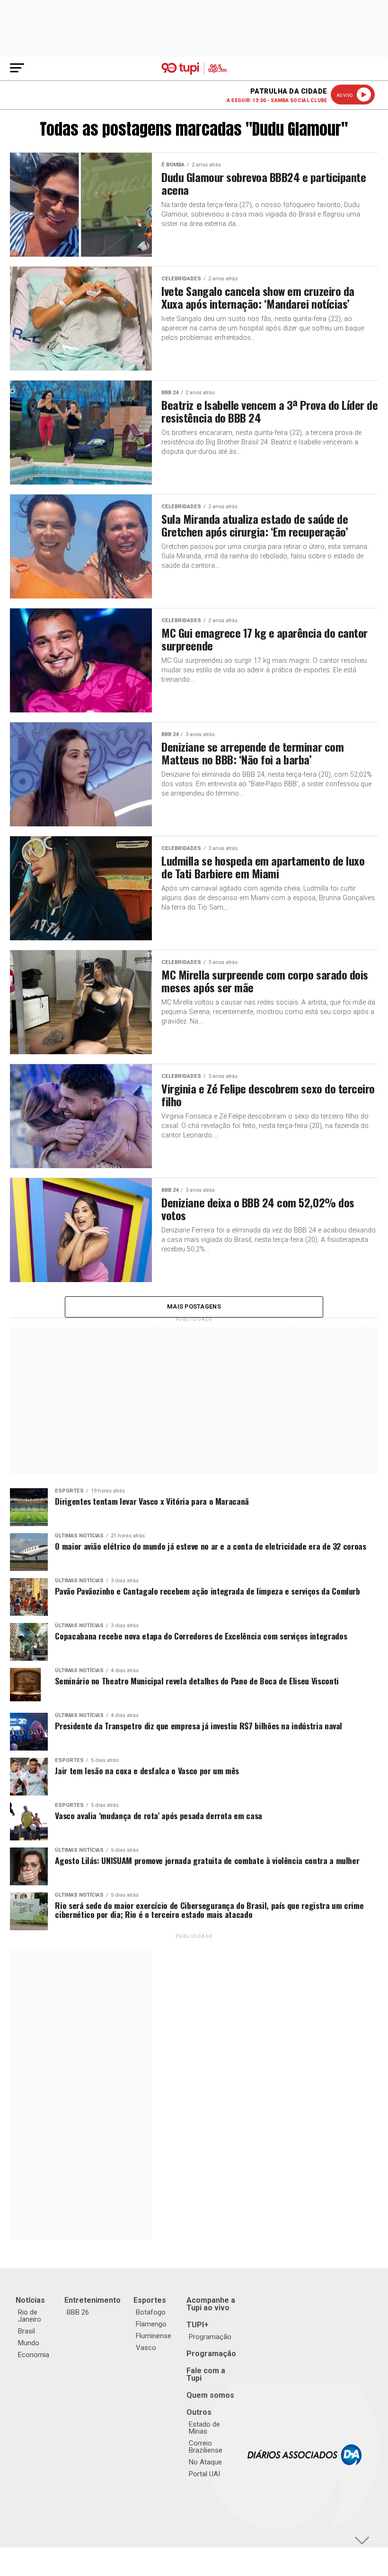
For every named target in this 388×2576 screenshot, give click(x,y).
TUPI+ (198, 2325)
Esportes (150, 2300)
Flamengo (151, 2324)
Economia (34, 2355)
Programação (210, 2337)
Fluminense (154, 2336)
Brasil (26, 2331)
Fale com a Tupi (206, 2374)
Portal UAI (204, 2474)
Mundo (29, 2343)
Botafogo (151, 2312)
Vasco (146, 2348)
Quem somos (210, 2395)
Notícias (30, 2300)
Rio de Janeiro (30, 2316)
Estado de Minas (204, 2428)
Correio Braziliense (206, 2447)
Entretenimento (93, 2300)
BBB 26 (78, 2312)
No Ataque (205, 2462)
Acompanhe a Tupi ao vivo (211, 2304)
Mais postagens (194, 1306)
